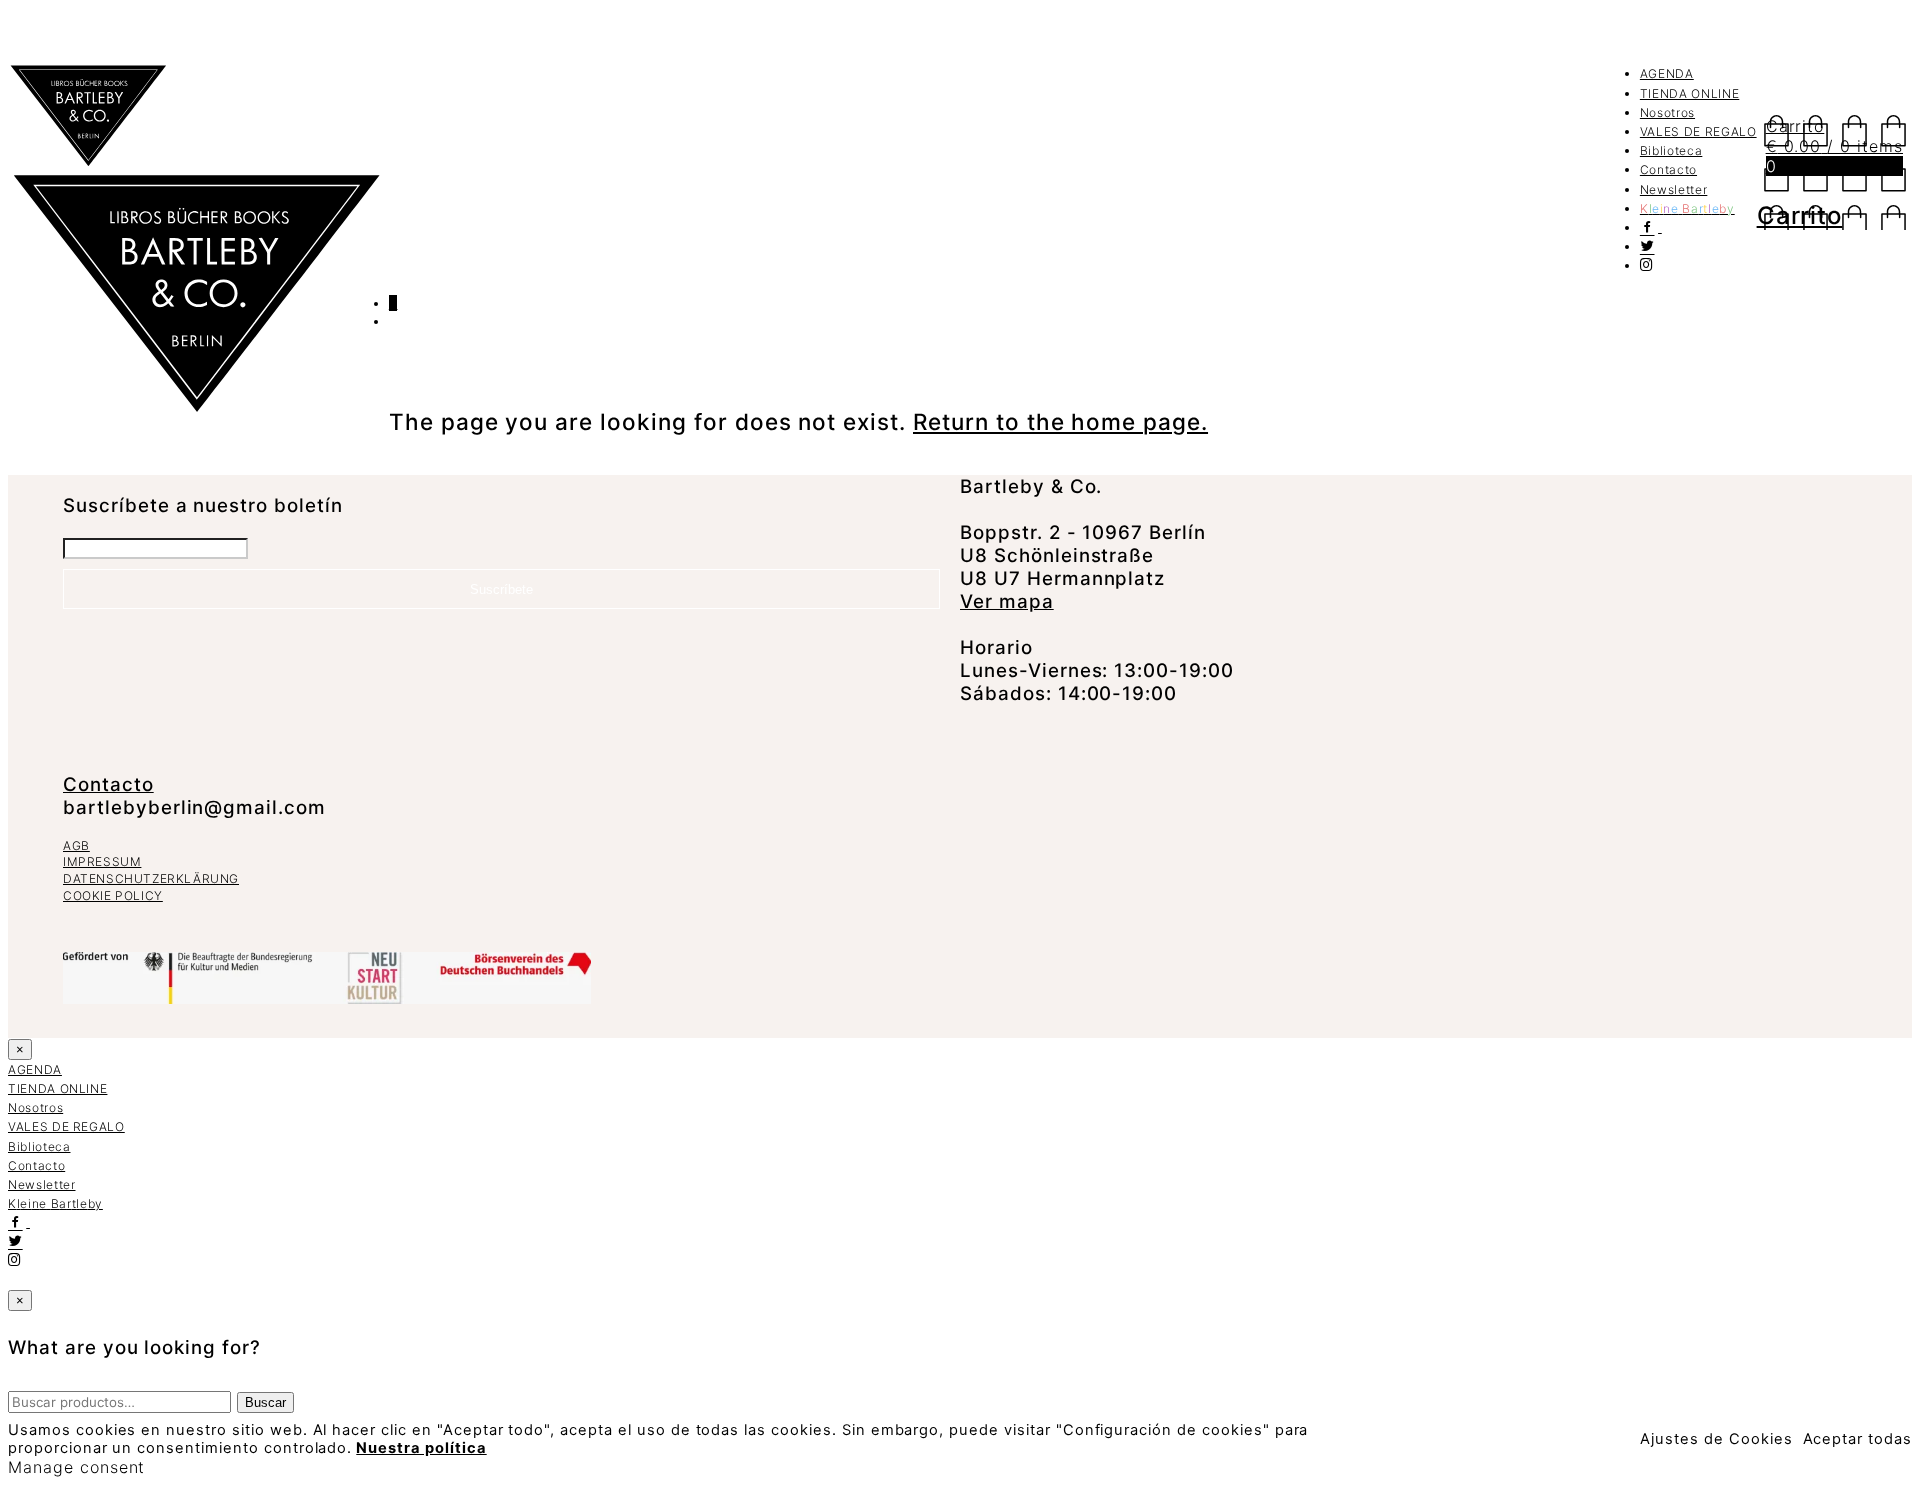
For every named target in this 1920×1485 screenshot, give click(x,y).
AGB (76, 845)
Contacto (1668, 169)
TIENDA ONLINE (1689, 93)
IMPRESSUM (102, 861)
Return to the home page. (1060, 421)
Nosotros (1667, 112)
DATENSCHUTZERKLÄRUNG (151, 878)
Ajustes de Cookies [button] (1716, 1439)
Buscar (265, 1402)
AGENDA (1667, 73)
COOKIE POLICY (113, 895)
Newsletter (1674, 189)
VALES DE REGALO (1698, 131)
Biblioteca (1671, 150)
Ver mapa (1007, 601)
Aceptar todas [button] (1857, 1439)
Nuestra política (421, 1448)
